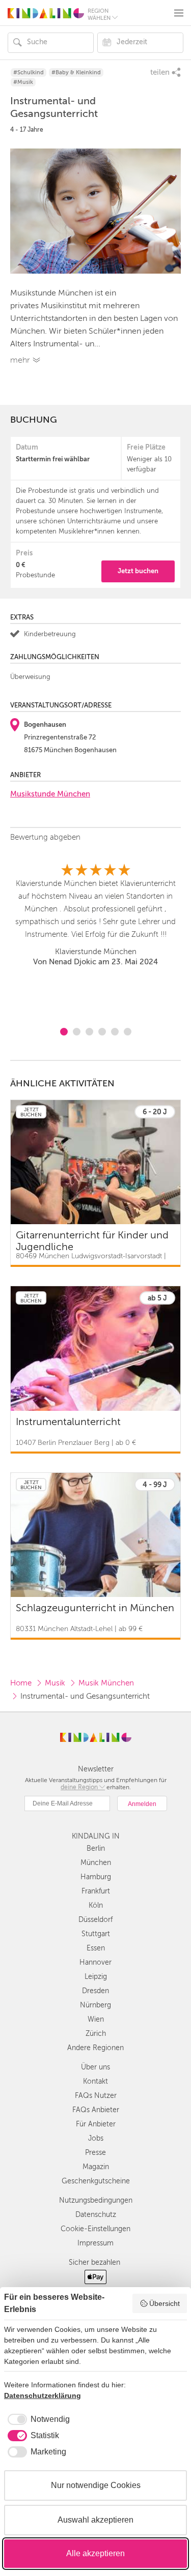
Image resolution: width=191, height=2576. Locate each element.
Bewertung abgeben (45, 837)
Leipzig (96, 1977)
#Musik (23, 82)
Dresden (95, 1991)
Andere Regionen (95, 2048)
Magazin (96, 2167)
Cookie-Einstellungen (95, 2229)
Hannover (95, 1962)
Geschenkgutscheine (96, 2181)
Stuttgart (96, 1934)
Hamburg (96, 1877)
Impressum (95, 2243)
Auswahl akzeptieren (95, 2520)
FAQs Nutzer (96, 2096)
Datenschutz (96, 2215)
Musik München (106, 1683)
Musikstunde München (50, 794)
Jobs (96, 2138)
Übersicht (165, 2303)
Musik (55, 1683)
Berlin (96, 1848)
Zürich (96, 2034)
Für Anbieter (96, 2124)
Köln (96, 1905)
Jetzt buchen (138, 571)
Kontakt (95, 2081)
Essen (96, 1948)
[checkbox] (37, 2419)
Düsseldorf (95, 1920)
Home (21, 1683)
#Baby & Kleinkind (76, 72)
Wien (96, 2019)
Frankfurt (96, 1891)
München (96, 1863)
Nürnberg (95, 2005)
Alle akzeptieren (95, 2553)
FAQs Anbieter (96, 2110)
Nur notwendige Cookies (96, 2485)
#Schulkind (29, 72)
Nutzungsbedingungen (96, 2200)
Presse (95, 2153)
